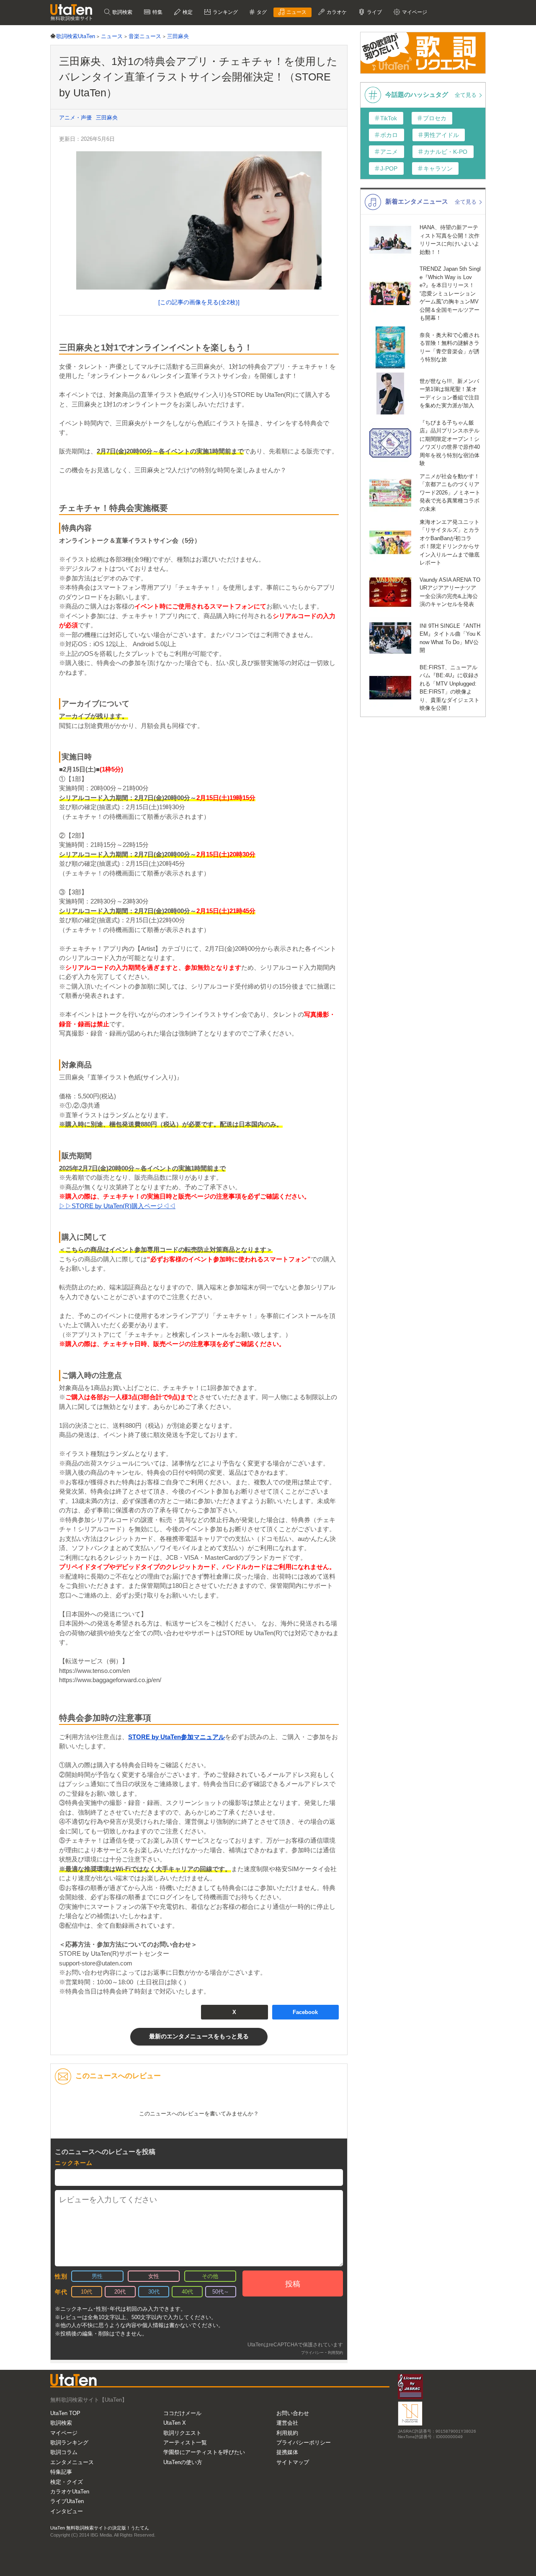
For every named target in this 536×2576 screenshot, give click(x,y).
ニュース (296, 12)
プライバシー (312, 2353)
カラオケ (336, 12)
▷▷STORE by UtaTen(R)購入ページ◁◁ (117, 1206)
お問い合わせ (293, 2413)
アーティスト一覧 (185, 2443)
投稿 (293, 2284)
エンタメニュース (72, 2462)
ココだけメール (182, 2413)
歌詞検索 (122, 12)
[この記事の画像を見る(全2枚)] (199, 302)
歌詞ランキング (69, 2443)
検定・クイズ (67, 2482)
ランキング (225, 12)
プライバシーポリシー (304, 2443)
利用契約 (335, 2353)
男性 (97, 2276)
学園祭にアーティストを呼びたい (204, 2452)
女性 (154, 2276)
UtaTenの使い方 (183, 2462)
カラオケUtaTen (70, 2492)
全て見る (466, 95)
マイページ (64, 2433)
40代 (187, 2292)
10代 (86, 2292)
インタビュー (67, 2511)
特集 (157, 12)
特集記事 (61, 2472)
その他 (210, 2276)
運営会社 (287, 2423)
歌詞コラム (64, 2452)
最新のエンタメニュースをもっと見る (199, 2036)
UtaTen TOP (65, 2413)
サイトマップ (293, 2462)
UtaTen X (175, 2423)
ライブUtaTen (67, 2501)
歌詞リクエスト (182, 2433)
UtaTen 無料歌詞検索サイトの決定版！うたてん (100, 2528)
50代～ (221, 2292)
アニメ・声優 (75, 118)
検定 (187, 12)
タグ (261, 12)
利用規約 (287, 2433)
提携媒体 (287, 2452)
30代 (154, 2292)
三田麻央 (107, 118)
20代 (120, 2292)
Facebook (305, 2012)
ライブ (374, 12)
